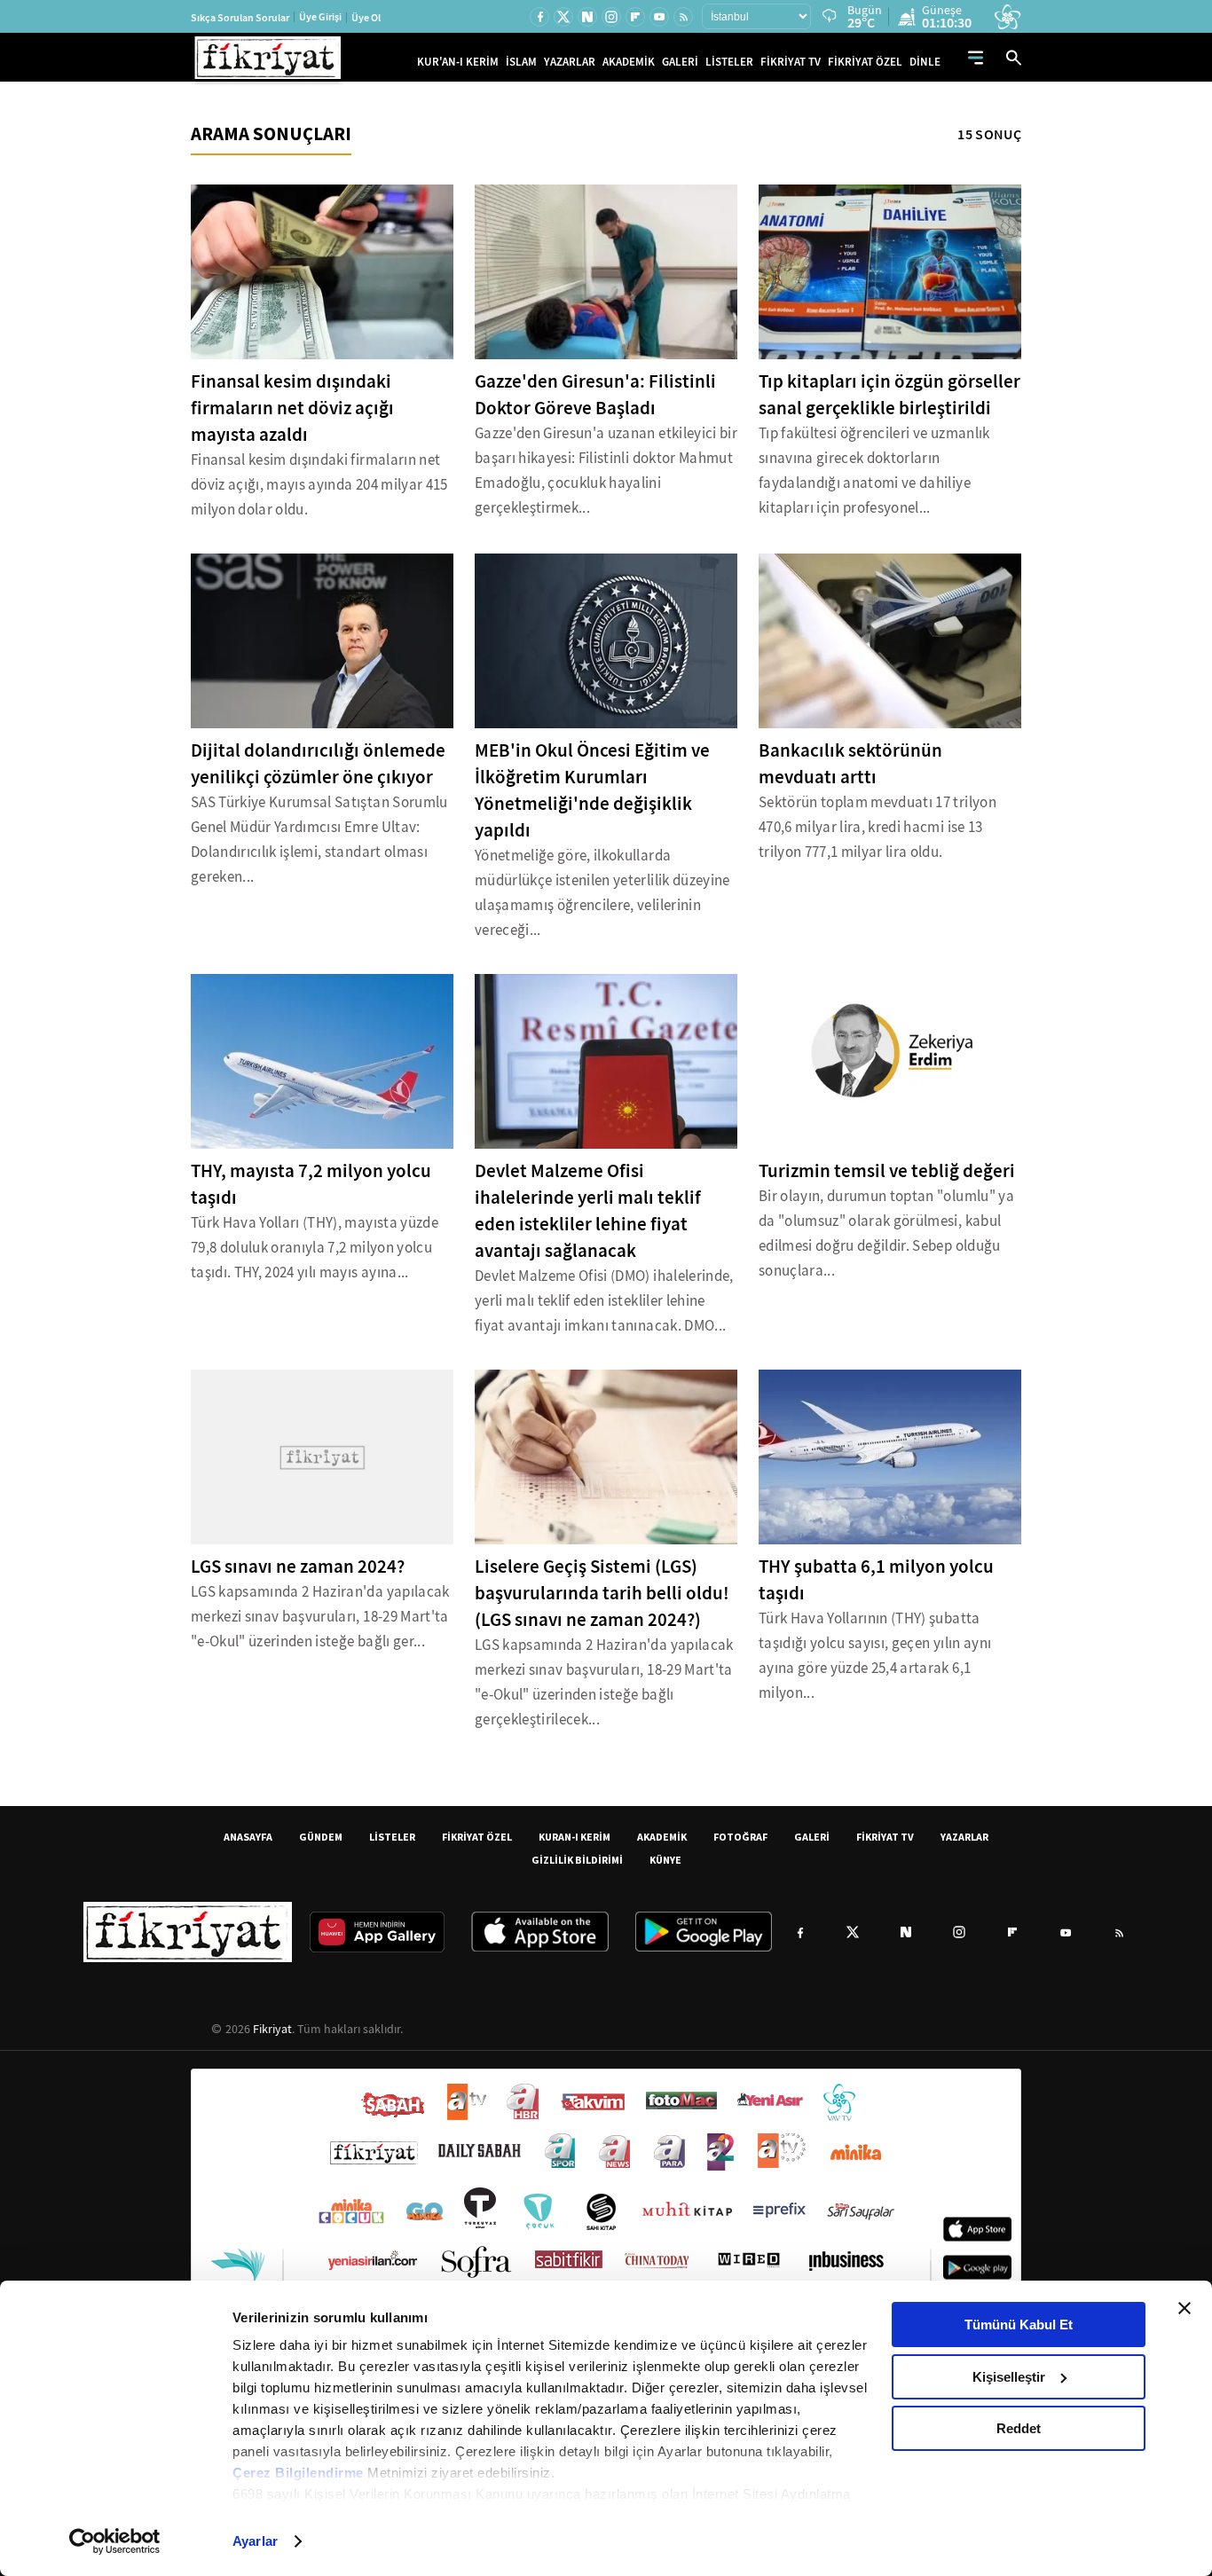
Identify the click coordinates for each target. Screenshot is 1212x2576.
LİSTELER (729, 62)
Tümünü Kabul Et (1019, 2325)
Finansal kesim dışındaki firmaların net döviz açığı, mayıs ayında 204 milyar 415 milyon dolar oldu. (319, 485)
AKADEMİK (629, 62)
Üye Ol (366, 18)
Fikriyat (272, 2029)
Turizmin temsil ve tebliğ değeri (887, 1171)
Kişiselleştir (1009, 2377)
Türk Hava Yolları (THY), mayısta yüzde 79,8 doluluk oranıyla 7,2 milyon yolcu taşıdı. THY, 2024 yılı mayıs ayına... (315, 1248)
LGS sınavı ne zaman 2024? (298, 1567)
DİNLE (925, 62)
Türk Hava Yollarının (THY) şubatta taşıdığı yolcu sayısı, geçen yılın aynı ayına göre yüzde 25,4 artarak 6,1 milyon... (875, 1656)
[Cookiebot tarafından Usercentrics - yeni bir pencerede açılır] (115, 2541)
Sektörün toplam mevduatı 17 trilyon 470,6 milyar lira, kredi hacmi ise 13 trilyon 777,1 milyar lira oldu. (878, 827)
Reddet (1019, 2428)
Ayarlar (255, 2541)
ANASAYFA (248, 1837)
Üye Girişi (320, 17)
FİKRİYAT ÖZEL (865, 62)
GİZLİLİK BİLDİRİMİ (577, 1860)
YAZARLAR (570, 62)
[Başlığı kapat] (1184, 2308)
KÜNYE (665, 1860)
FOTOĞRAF (740, 1837)
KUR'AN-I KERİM (458, 62)
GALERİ (680, 62)
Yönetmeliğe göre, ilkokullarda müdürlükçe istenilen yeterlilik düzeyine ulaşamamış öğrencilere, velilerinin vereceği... (602, 893)
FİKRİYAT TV (791, 62)
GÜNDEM (321, 1837)
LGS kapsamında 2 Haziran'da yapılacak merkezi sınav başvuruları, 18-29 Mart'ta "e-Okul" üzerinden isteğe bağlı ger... (320, 1617)
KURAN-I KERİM (575, 1837)
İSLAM (521, 62)
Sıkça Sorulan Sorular (240, 18)
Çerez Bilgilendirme (300, 2473)
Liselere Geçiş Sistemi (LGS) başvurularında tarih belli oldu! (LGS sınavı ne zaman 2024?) (602, 1593)
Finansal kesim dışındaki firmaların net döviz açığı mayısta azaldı (292, 408)
